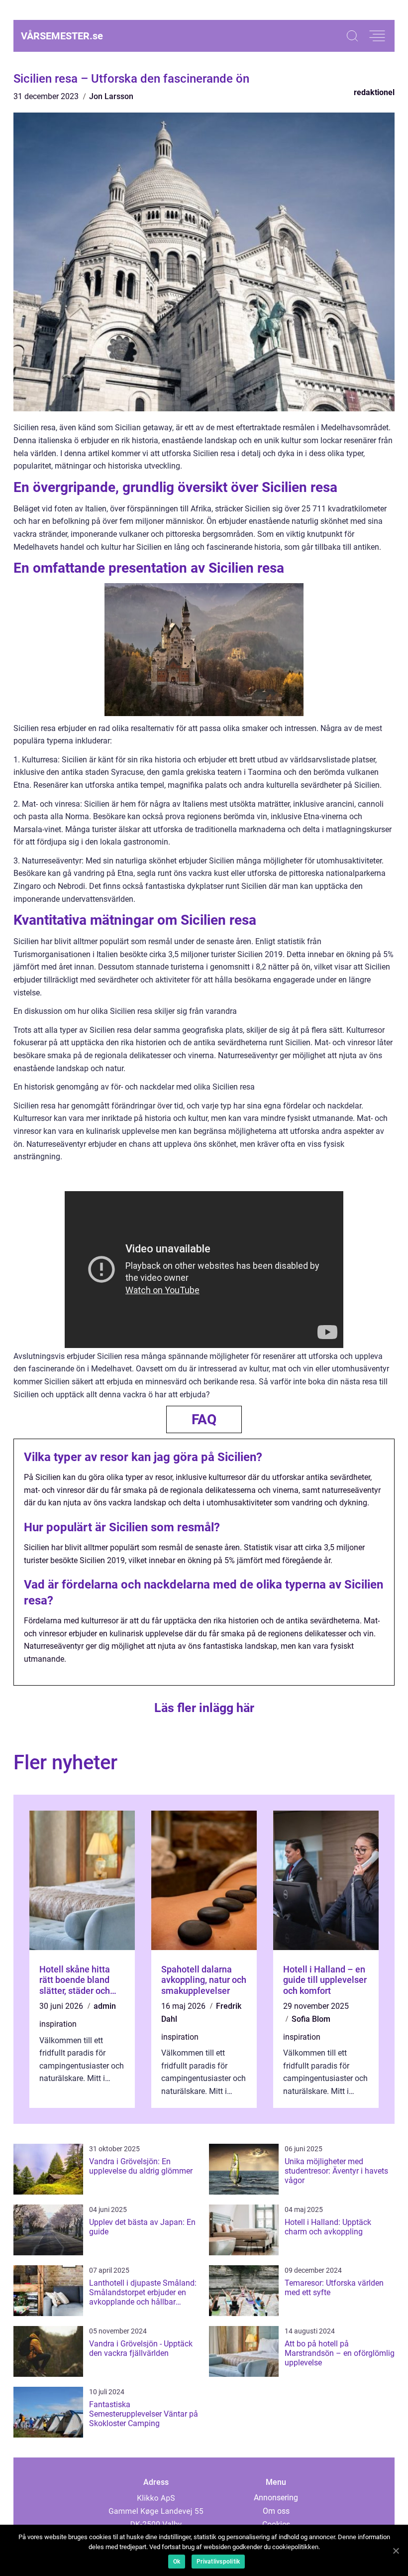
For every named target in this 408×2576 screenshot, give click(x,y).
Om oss (276, 2511)
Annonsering (276, 2498)
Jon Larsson (111, 96)
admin (105, 2006)
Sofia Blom (311, 2019)
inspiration (58, 2024)
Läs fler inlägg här (204, 1708)
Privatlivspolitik (218, 2562)
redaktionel (374, 92)
